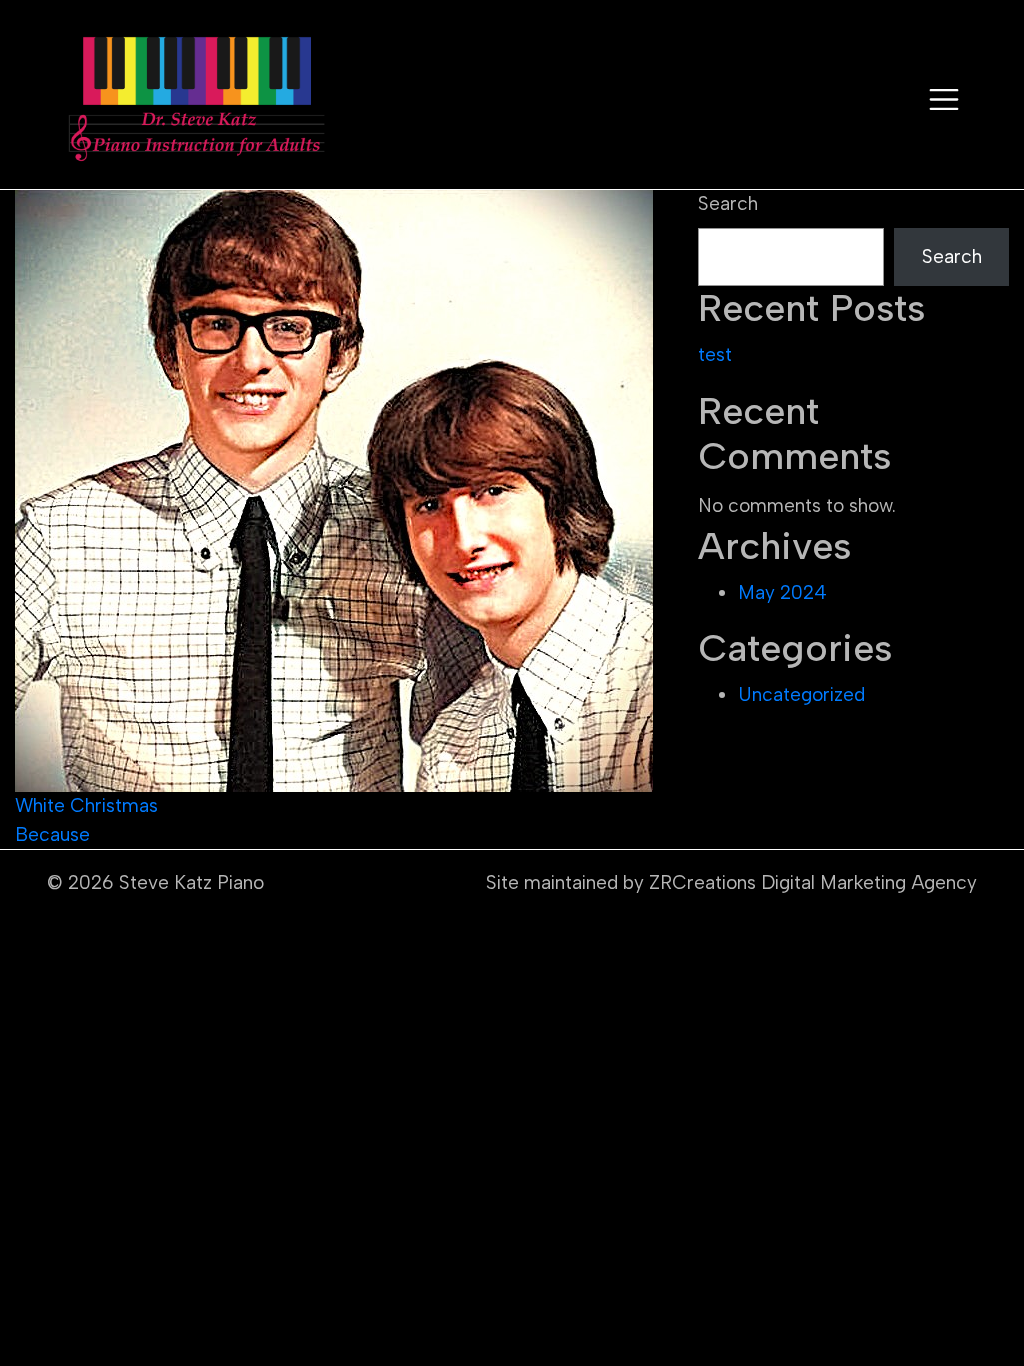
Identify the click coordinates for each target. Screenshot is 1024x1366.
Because (52, 834)
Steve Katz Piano (191, 882)
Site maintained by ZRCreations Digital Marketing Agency (731, 882)
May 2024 (782, 592)
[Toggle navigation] (944, 99)
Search (728, 203)
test (715, 354)
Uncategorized (801, 694)
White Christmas (86, 805)
